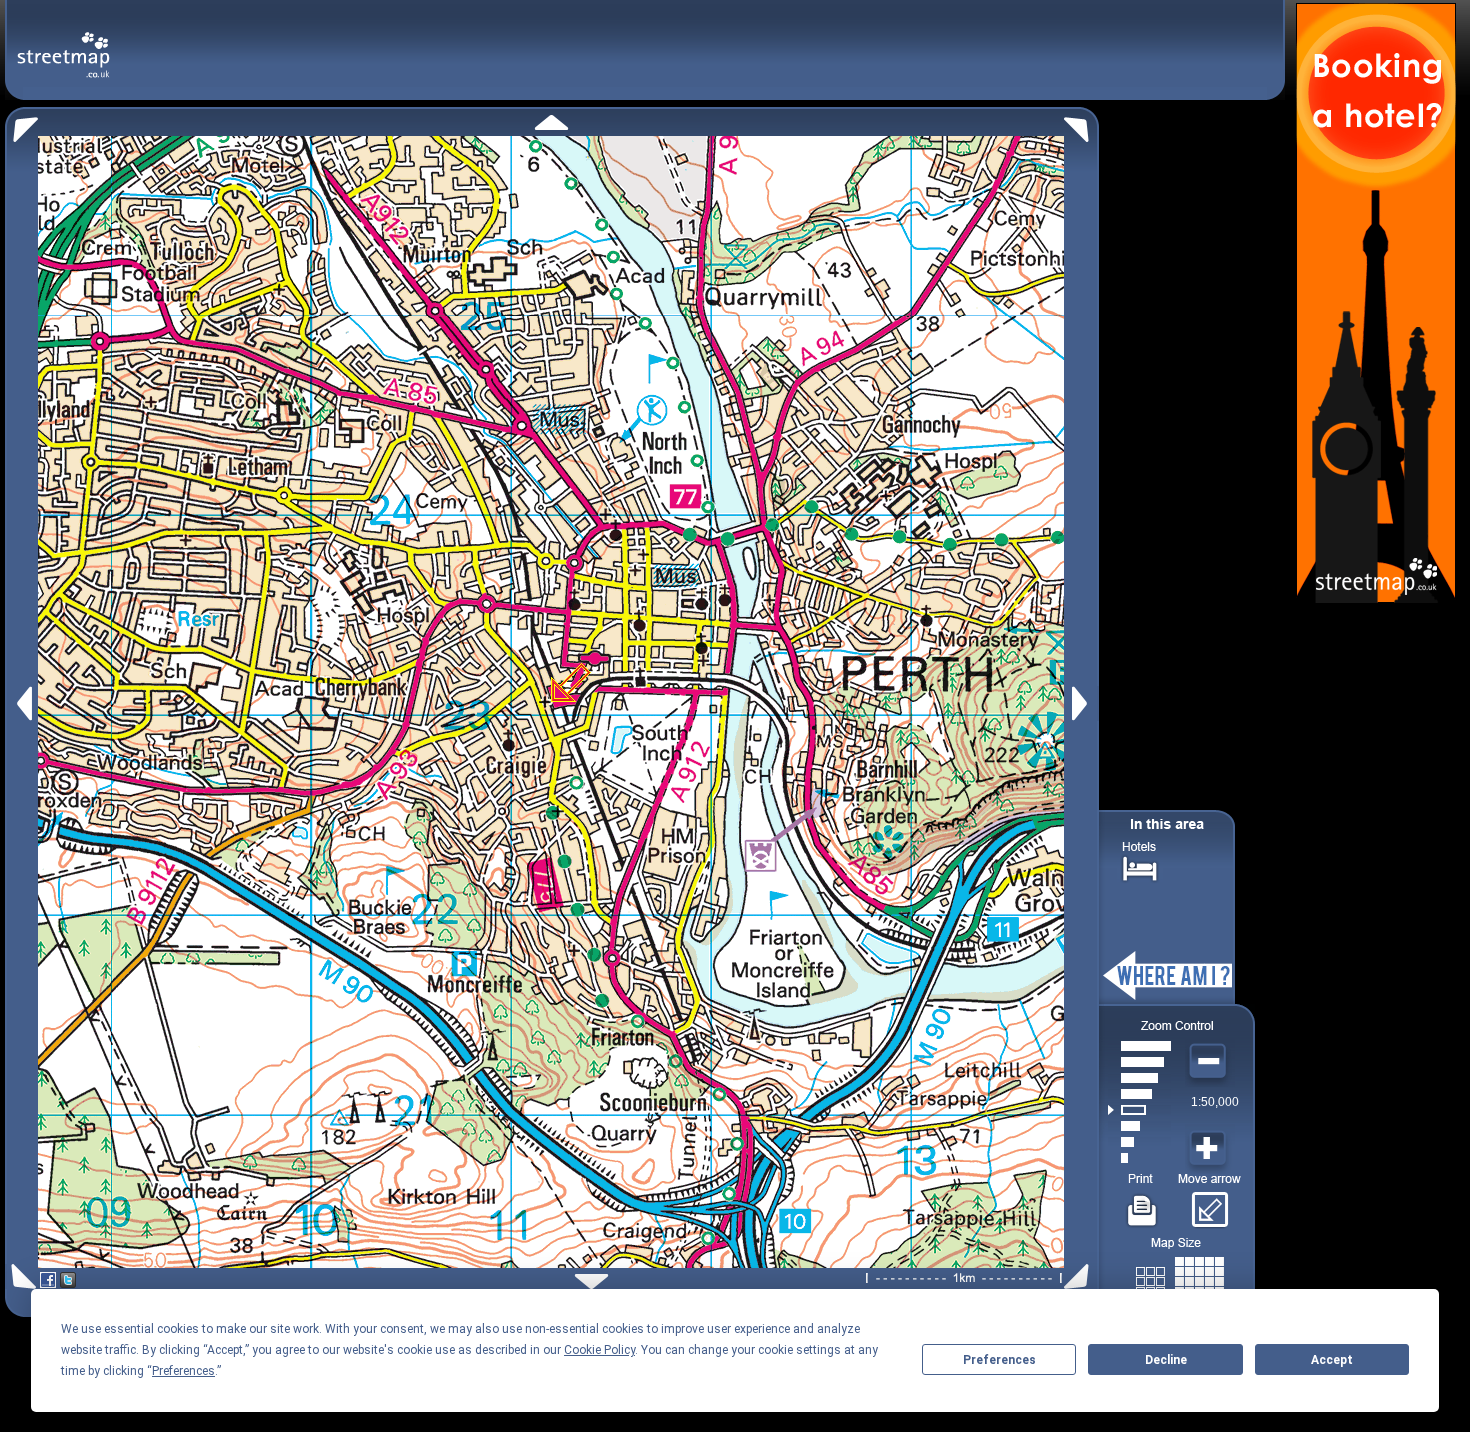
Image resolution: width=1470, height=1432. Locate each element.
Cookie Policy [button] (599, 1350)
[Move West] (22, 703)
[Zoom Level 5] (1139, 1094)
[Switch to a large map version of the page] (1180, 1277)
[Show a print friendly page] (1142, 1203)
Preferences (999, 1360)
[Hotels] (1140, 866)
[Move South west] (20, 1276)
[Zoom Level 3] (1139, 1126)
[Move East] (1082, 703)
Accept (1332, 1360)
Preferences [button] (183, 1371)
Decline (1166, 1360)
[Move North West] (21, 124)
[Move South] (591, 1281)
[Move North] (551, 122)
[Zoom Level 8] (1139, 1046)
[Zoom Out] (1210, 1062)
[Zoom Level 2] (1139, 1142)
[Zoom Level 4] (1139, 1110)
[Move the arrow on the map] (1209, 1203)
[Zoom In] (1210, 1149)
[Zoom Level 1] (1139, 1158)
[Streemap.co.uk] (63, 43)
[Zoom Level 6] (1139, 1078)
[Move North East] (1081, 124)
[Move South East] (1080, 1276)
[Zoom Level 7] (1139, 1062)
